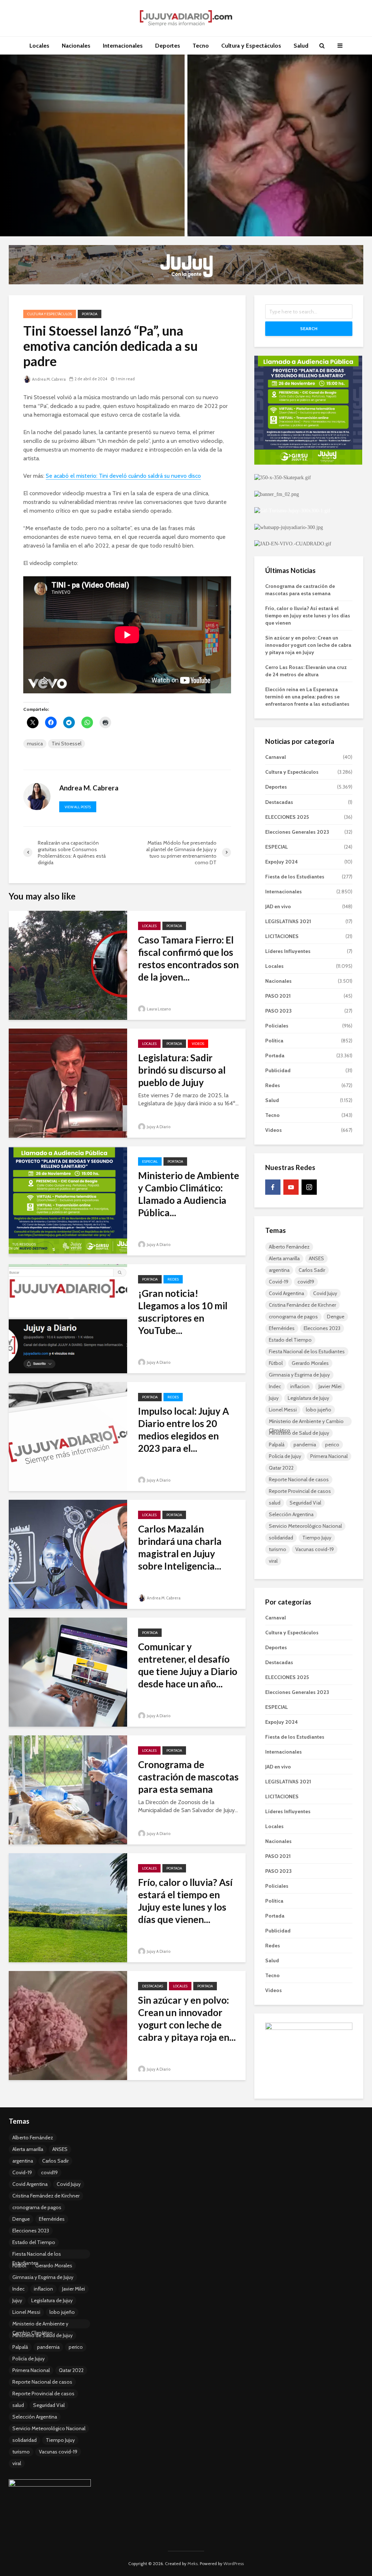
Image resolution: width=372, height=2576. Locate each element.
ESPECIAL (150, 1161)
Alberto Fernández (289, 1247)
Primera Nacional (329, 1456)
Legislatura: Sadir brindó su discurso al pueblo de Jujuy (182, 1070)
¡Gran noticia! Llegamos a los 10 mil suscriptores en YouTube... (183, 1312)
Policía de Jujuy (285, 1456)
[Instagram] (309, 1187)
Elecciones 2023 (322, 1328)
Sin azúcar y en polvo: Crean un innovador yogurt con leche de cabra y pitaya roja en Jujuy (308, 645)
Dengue (336, 1317)
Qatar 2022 (281, 1468)
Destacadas (153, 1986)
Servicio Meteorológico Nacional (305, 1526)
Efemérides (282, 1328)
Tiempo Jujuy (317, 1538)
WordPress (234, 2563)
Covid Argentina (286, 1293)
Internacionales (123, 46)
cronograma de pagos (293, 1317)
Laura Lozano (158, 1009)
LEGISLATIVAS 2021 (288, 921)
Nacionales (76, 46)
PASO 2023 (278, 1011)
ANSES (316, 1258)
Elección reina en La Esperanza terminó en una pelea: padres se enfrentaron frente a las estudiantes (307, 697)
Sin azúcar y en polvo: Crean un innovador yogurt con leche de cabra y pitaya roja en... (187, 2019)
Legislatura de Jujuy (308, 1398)
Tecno (201, 46)
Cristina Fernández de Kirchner (302, 1305)
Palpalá (277, 1445)
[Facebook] (273, 1187)
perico (332, 1445)
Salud (301, 46)
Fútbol (276, 1363)
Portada (90, 314)
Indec (275, 1386)
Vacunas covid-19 (315, 1549)
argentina (279, 1270)
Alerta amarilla (284, 1258)
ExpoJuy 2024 (282, 862)
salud (275, 1503)
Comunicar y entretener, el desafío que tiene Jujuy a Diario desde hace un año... (188, 1665)
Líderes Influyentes (288, 951)
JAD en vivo (278, 906)
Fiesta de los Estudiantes (295, 877)
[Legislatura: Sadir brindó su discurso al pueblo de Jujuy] (68, 1083)
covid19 (306, 1282)
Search (309, 328)
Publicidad (278, 1070)
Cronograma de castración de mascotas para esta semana (188, 1777)
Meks (193, 2563)
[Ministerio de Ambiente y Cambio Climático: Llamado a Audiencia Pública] (68, 1200)
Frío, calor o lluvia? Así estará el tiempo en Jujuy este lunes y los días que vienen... (185, 1901)
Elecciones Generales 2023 (297, 832)
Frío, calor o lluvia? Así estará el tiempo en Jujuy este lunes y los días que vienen (308, 616)
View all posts (78, 807)
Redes (173, 1279)
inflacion (300, 1386)
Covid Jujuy (325, 1293)
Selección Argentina (291, 1514)
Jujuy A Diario (158, 1127)
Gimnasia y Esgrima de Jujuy (299, 1375)
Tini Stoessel (66, 744)
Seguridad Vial (305, 1503)
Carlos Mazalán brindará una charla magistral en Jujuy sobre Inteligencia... (180, 1547)
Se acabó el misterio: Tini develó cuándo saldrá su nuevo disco (123, 476)
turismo (278, 1549)
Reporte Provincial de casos (300, 1491)
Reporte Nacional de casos (299, 1479)
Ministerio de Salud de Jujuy (299, 1433)
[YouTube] (291, 1187)
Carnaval (276, 757)
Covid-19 (279, 1282)
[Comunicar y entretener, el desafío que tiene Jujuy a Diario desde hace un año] (68, 1672)
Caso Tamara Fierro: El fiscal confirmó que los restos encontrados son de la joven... (188, 958)
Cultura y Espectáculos (251, 46)
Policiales (277, 1026)
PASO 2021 (278, 996)
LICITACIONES (282, 936)
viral (273, 1561)
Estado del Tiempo (290, 1340)
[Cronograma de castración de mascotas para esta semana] (68, 1789)
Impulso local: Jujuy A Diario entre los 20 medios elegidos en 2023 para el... (183, 1430)
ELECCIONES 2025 (287, 817)
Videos (198, 1044)
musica (35, 744)
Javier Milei (330, 1386)
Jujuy (274, 1398)
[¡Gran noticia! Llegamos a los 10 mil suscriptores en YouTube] (68, 1318)
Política (274, 1041)
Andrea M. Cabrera (48, 379)
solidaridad (281, 1538)
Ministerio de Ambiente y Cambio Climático (306, 1422)
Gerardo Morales (310, 1363)
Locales (39, 46)
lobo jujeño (319, 1410)
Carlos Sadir (312, 1270)
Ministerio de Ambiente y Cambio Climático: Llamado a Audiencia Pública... (189, 1194)
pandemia (305, 1445)
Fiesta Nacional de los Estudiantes (307, 1351)
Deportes (168, 46)
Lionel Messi (283, 1410)
